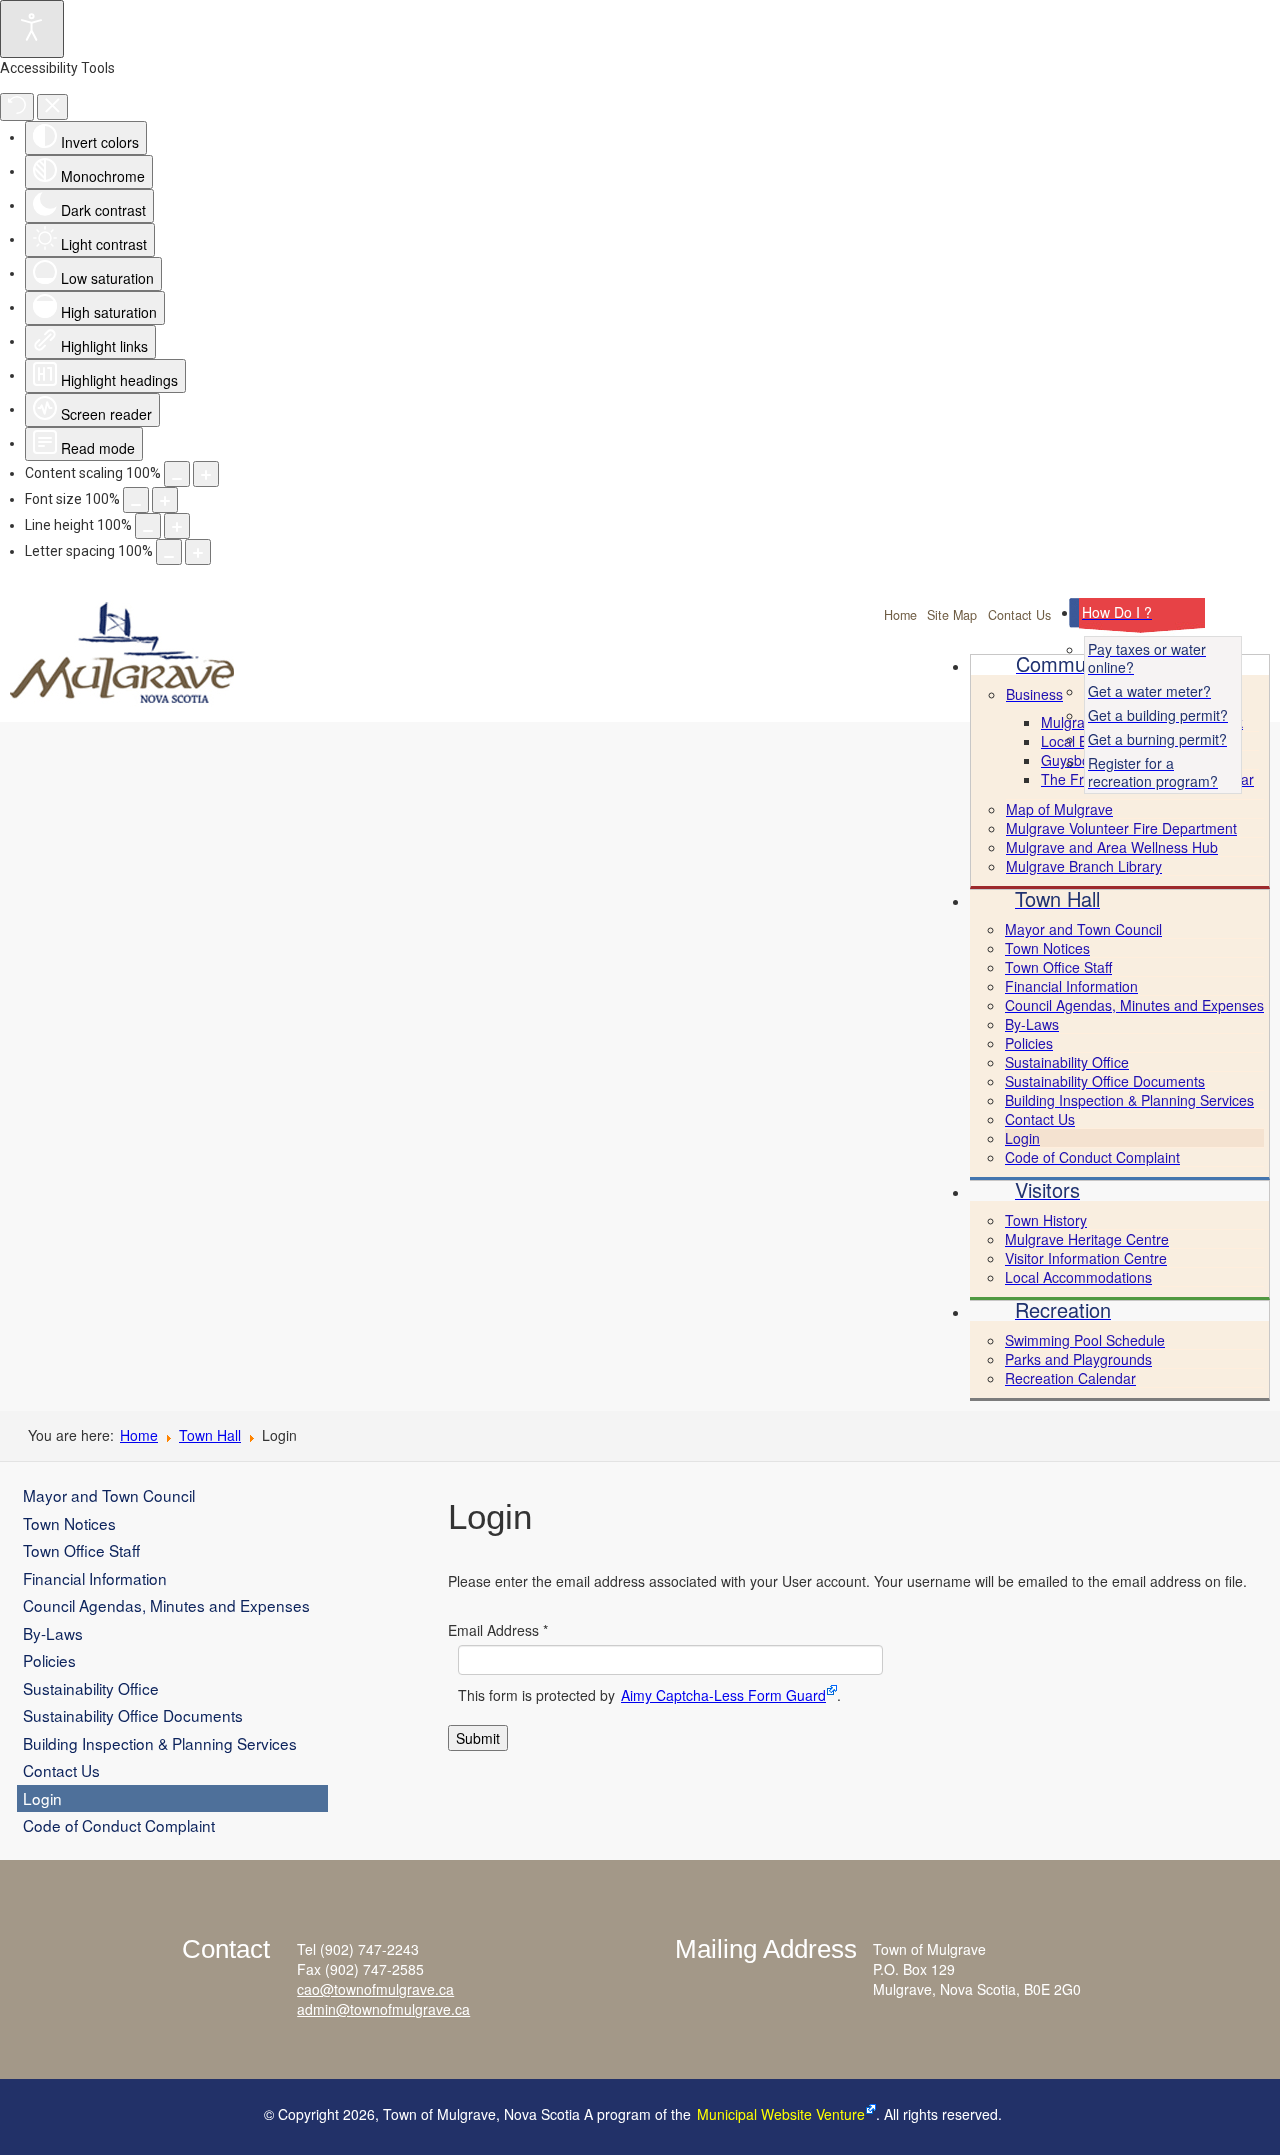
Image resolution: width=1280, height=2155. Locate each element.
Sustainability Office (91, 1688)
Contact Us (1019, 615)
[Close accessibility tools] (52, 107)
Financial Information (95, 1578)
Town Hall (210, 1435)
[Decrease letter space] (169, 552)
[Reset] (17, 107)
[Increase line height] (177, 526)
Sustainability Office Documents (133, 1715)
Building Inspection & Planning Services (160, 1743)
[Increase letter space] (198, 552)
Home (900, 615)
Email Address (498, 1630)
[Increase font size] (165, 500)
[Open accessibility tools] (32, 29)
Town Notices (69, 1523)
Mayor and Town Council (109, 1495)
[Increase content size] (206, 474)
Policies (49, 1660)
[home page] (157, 668)
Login (42, 1798)
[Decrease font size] (136, 500)
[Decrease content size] (177, 474)
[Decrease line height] (148, 526)
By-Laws (53, 1633)
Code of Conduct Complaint (119, 1825)
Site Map (952, 615)
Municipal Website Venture (781, 2114)
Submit (478, 1738)
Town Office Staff (81, 1550)
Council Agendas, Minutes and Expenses (166, 1605)
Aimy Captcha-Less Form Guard (723, 1695)
